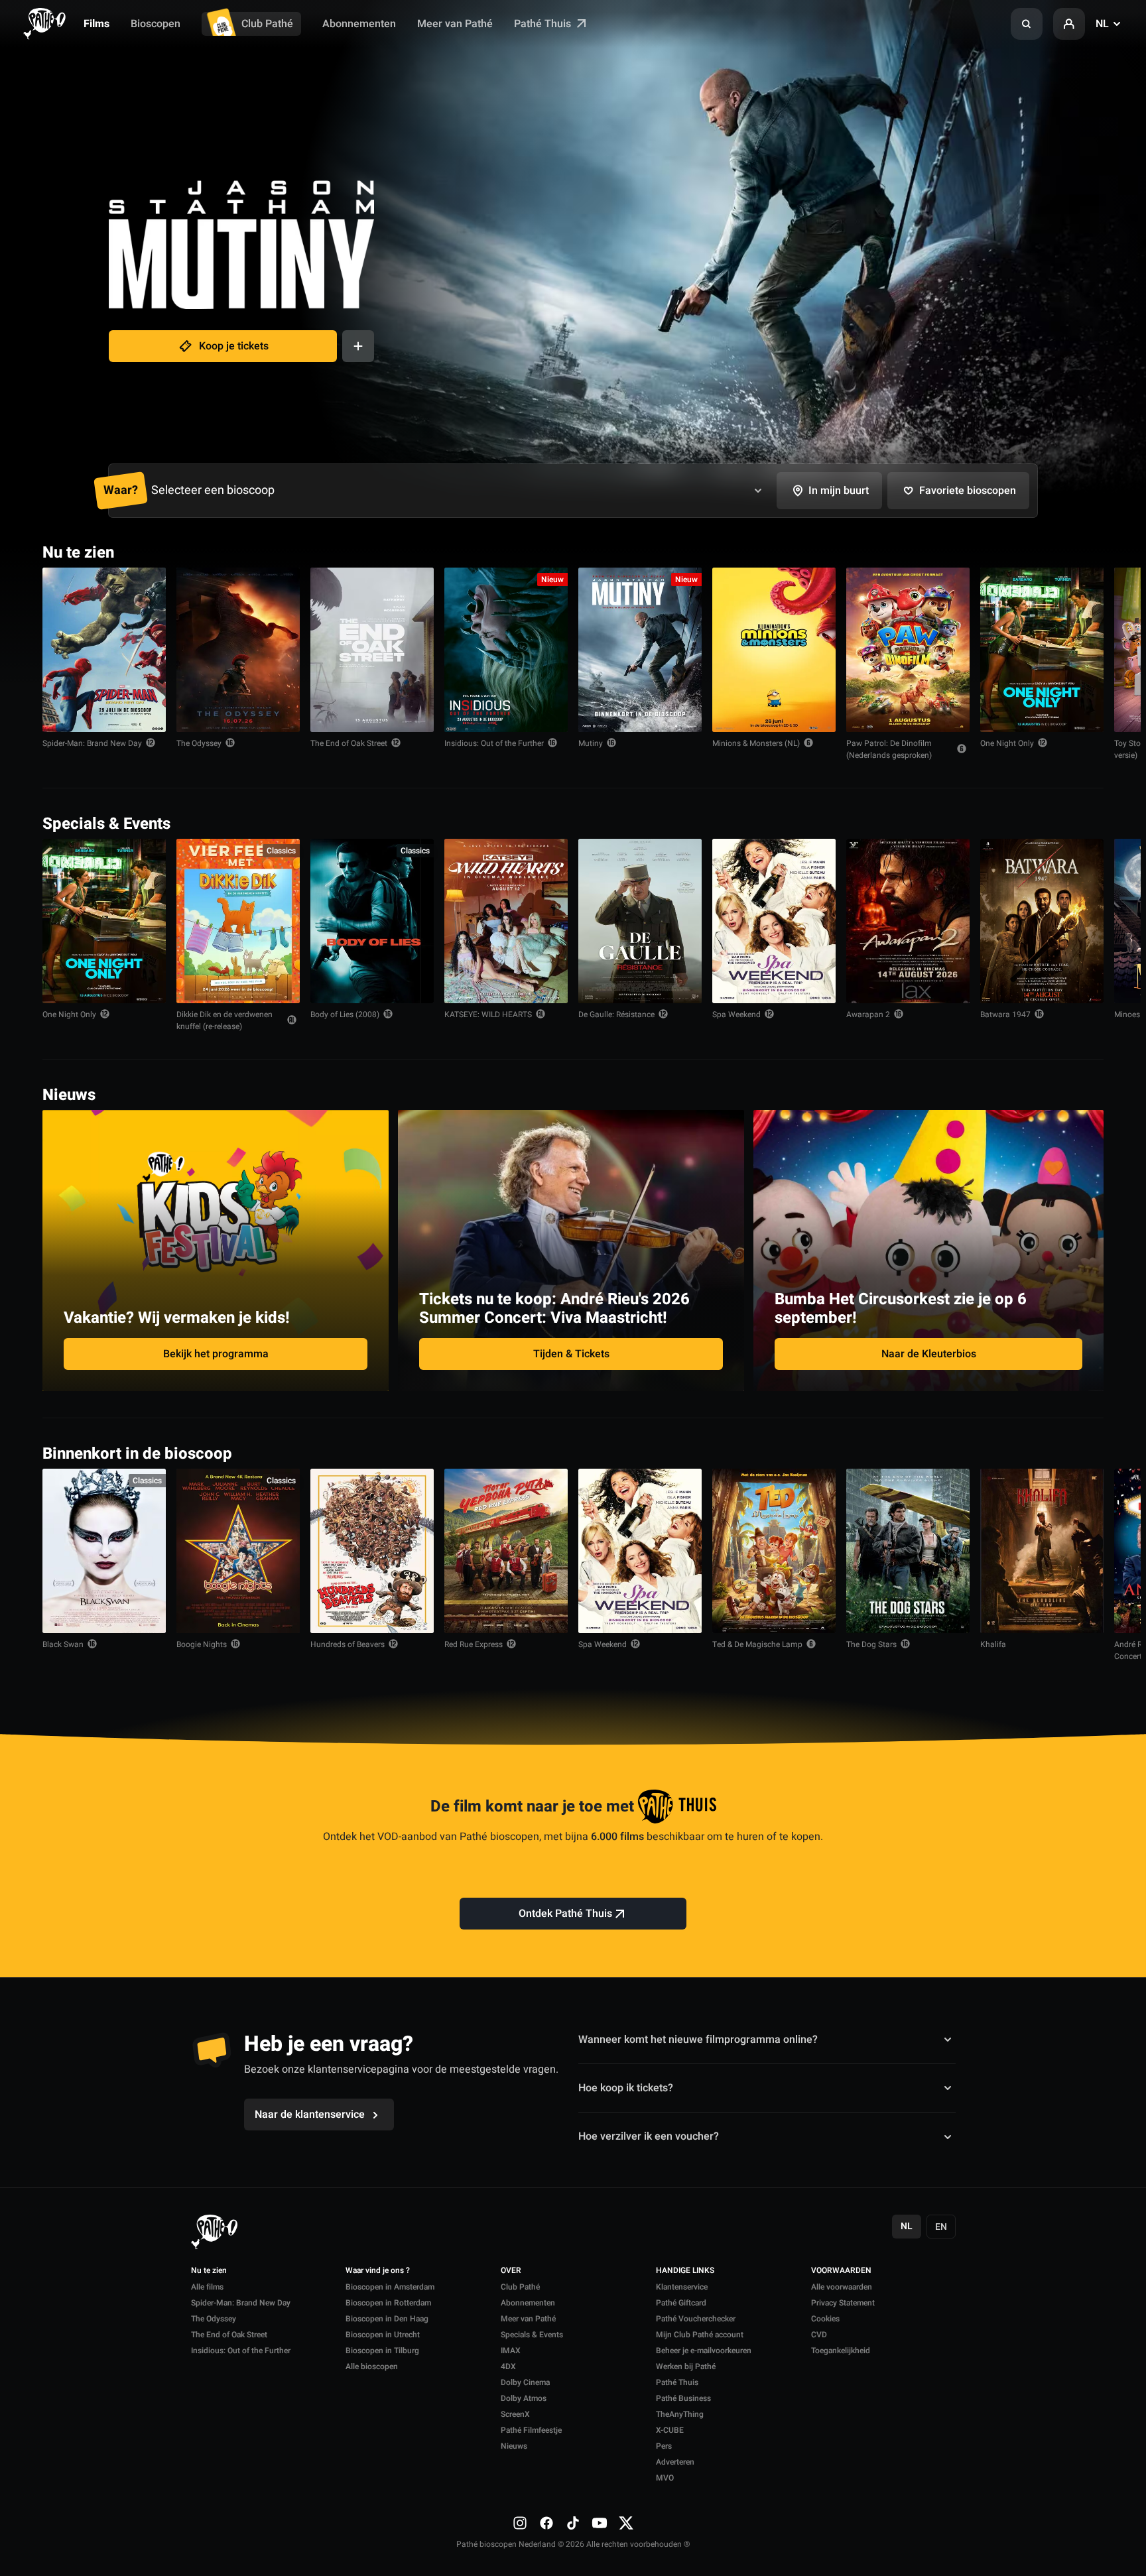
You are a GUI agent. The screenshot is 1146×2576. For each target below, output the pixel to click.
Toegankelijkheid (841, 2351)
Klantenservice (682, 2287)
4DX (508, 2366)
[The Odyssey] (238, 650)
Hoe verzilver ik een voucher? (649, 2136)
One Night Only (1007, 743)
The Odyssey (199, 743)
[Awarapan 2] (908, 921)
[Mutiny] (640, 650)
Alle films (207, 2287)
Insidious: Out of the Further (494, 743)
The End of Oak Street (349, 743)
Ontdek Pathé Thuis (565, 1914)
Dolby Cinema (525, 2382)
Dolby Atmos (524, 2398)
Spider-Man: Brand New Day (92, 743)
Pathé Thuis (544, 24)
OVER (511, 2271)
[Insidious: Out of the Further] (506, 650)
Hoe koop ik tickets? (626, 2088)
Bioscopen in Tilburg (382, 2351)
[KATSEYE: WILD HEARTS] (506, 921)
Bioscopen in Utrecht (383, 2335)
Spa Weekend (736, 1014)
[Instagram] (520, 2523)
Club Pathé (267, 24)
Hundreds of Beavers (348, 1644)
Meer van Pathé (455, 24)
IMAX (511, 2351)
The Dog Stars (871, 1644)
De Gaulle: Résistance (616, 1014)
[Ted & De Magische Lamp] (774, 1551)
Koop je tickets (234, 346)
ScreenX (515, 2414)
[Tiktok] (573, 2523)
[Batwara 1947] (1042, 921)
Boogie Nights (202, 1644)
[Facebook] (546, 2523)
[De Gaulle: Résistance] (640, 921)
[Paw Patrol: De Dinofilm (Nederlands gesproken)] (908, 650)
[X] (626, 2523)
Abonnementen (359, 24)
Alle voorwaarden (842, 2287)
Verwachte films (1055, 1452)
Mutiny (591, 743)
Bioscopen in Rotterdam (388, 2303)
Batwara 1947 (1005, 1014)
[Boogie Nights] (238, 1551)
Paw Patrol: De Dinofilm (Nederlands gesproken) (889, 749)
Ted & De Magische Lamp (757, 1644)
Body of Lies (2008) (345, 1014)
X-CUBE (670, 2430)
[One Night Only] (1042, 650)
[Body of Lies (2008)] (372, 921)
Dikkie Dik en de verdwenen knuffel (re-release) (224, 1020)
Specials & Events (532, 2335)
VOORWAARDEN (841, 2271)
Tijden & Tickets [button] (571, 1354)
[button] (1027, 24)
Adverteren (675, 2462)
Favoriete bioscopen (968, 491)
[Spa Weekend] (774, 921)
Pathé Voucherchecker (696, 2319)
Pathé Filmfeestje (531, 2430)
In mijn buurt (839, 491)
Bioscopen (156, 24)
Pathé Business (683, 2398)
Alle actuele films (1052, 551)
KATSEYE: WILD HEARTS (488, 1014)
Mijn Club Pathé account (700, 2335)
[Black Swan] (104, 1551)
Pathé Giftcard (681, 2303)
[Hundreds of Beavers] (372, 1551)
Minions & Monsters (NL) (756, 743)
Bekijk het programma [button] (216, 1354)
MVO (665, 2478)
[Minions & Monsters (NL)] (774, 650)
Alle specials (1062, 823)
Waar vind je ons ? (378, 2271)
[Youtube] (600, 2523)
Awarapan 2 (868, 1014)
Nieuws (514, 2446)
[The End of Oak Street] (372, 650)
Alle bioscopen (372, 2366)
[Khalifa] (1042, 1551)
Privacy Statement (843, 2303)
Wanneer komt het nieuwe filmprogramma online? (698, 2039)
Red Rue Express (474, 1644)
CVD (819, 2335)
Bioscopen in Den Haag (387, 2319)
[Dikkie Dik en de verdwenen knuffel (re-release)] (238, 921)
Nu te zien (209, 2271)
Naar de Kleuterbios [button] (929, 1354)
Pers (664, 2446)
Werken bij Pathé (686, 2366)
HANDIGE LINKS (685, 2271)
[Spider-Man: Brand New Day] (104, 650)
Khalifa (993, 1644)
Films (96, 24)
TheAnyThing (680, 2414)
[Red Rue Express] (506, 1551)
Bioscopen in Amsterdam (390, 2287)
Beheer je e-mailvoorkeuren (704, 2351)
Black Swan (63, 1644)
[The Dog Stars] (908, 1551)
